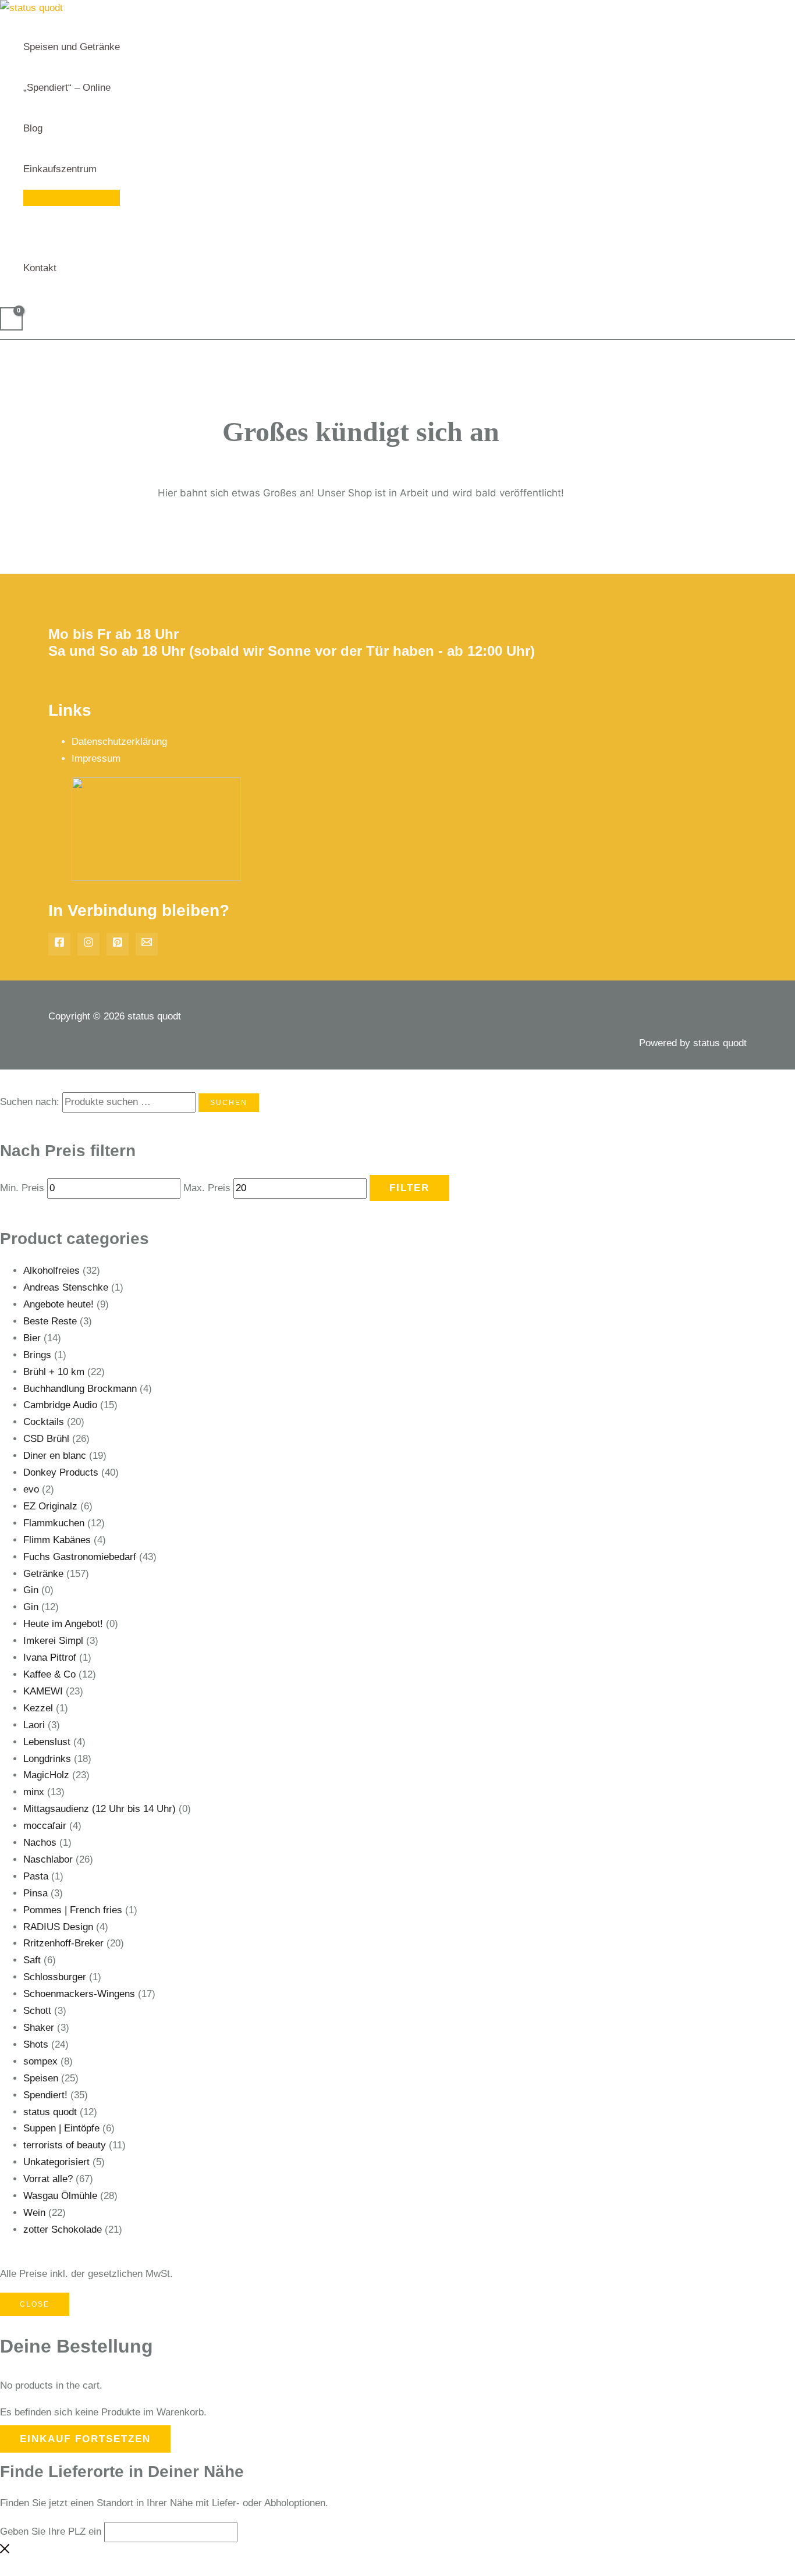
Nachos (40, 1843)
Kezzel (38, 1708)
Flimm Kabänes (57, 1540)
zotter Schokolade (63, 2229)
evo (31, 1489)
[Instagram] (88, 944)
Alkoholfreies (52, 1271)
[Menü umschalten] (72, 198)
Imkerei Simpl (53, 1641)
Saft (32, 1960)
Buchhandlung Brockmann (80, 1389)
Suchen (229, 1103)
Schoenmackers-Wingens (79, 1994)
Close (35, 2304)
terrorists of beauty (65, 2145)
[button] (102, 169)
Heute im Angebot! (63, 1624)
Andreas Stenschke (66, 1287)
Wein (34, 2213)
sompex (40, 2061)
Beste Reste (50, 1321)
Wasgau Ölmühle (60, 2196)
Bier (32, 1338)
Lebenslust (47, 1742)
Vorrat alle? (48, 2179)
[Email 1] (147, 944)
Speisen (41, 2078)
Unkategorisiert (56, 2162)
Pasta (36, 1876)
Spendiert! (45, 2095)
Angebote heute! (58, 1304)
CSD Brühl (46, 1439)
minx (34, 1792)
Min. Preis (22, 1188)
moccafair (45, 1826)
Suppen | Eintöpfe (61, 2128)
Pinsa (36, 1893)
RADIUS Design (58, 1927)
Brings (37, 1355)
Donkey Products (61, 1472)
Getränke (43, 1574)
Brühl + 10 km (54, 1372)
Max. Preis (207, 1188)
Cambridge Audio (60, 1405)
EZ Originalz (50, 1506)
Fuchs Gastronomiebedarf (80, 1557)
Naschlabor (48, 1859)
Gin (31, 1590)
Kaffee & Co (49, 1674)
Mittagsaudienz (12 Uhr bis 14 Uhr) (100, 1809)
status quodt (50, 2112)
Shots (36, 2044)
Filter (409, 1188)
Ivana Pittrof (50, 1657)
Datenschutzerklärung (119, 742)
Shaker (39, 2028)
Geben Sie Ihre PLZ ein (51, 2531)
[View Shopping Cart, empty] (11, 319)
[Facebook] (59, 944)
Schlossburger (55, 1977)
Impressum (96, 758)
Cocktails (44, 1422)
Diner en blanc (55, 1456)
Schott (37, 2011)
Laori (34, 1725)
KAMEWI (43, 1691)
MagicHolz (46, 1775)
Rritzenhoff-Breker (63, 1943)
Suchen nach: (30, 1102)
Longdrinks (47, 1759)
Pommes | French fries (73, 1910)
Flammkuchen (54, 1523)
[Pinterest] (118, 944)
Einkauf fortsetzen (85, 2439)
